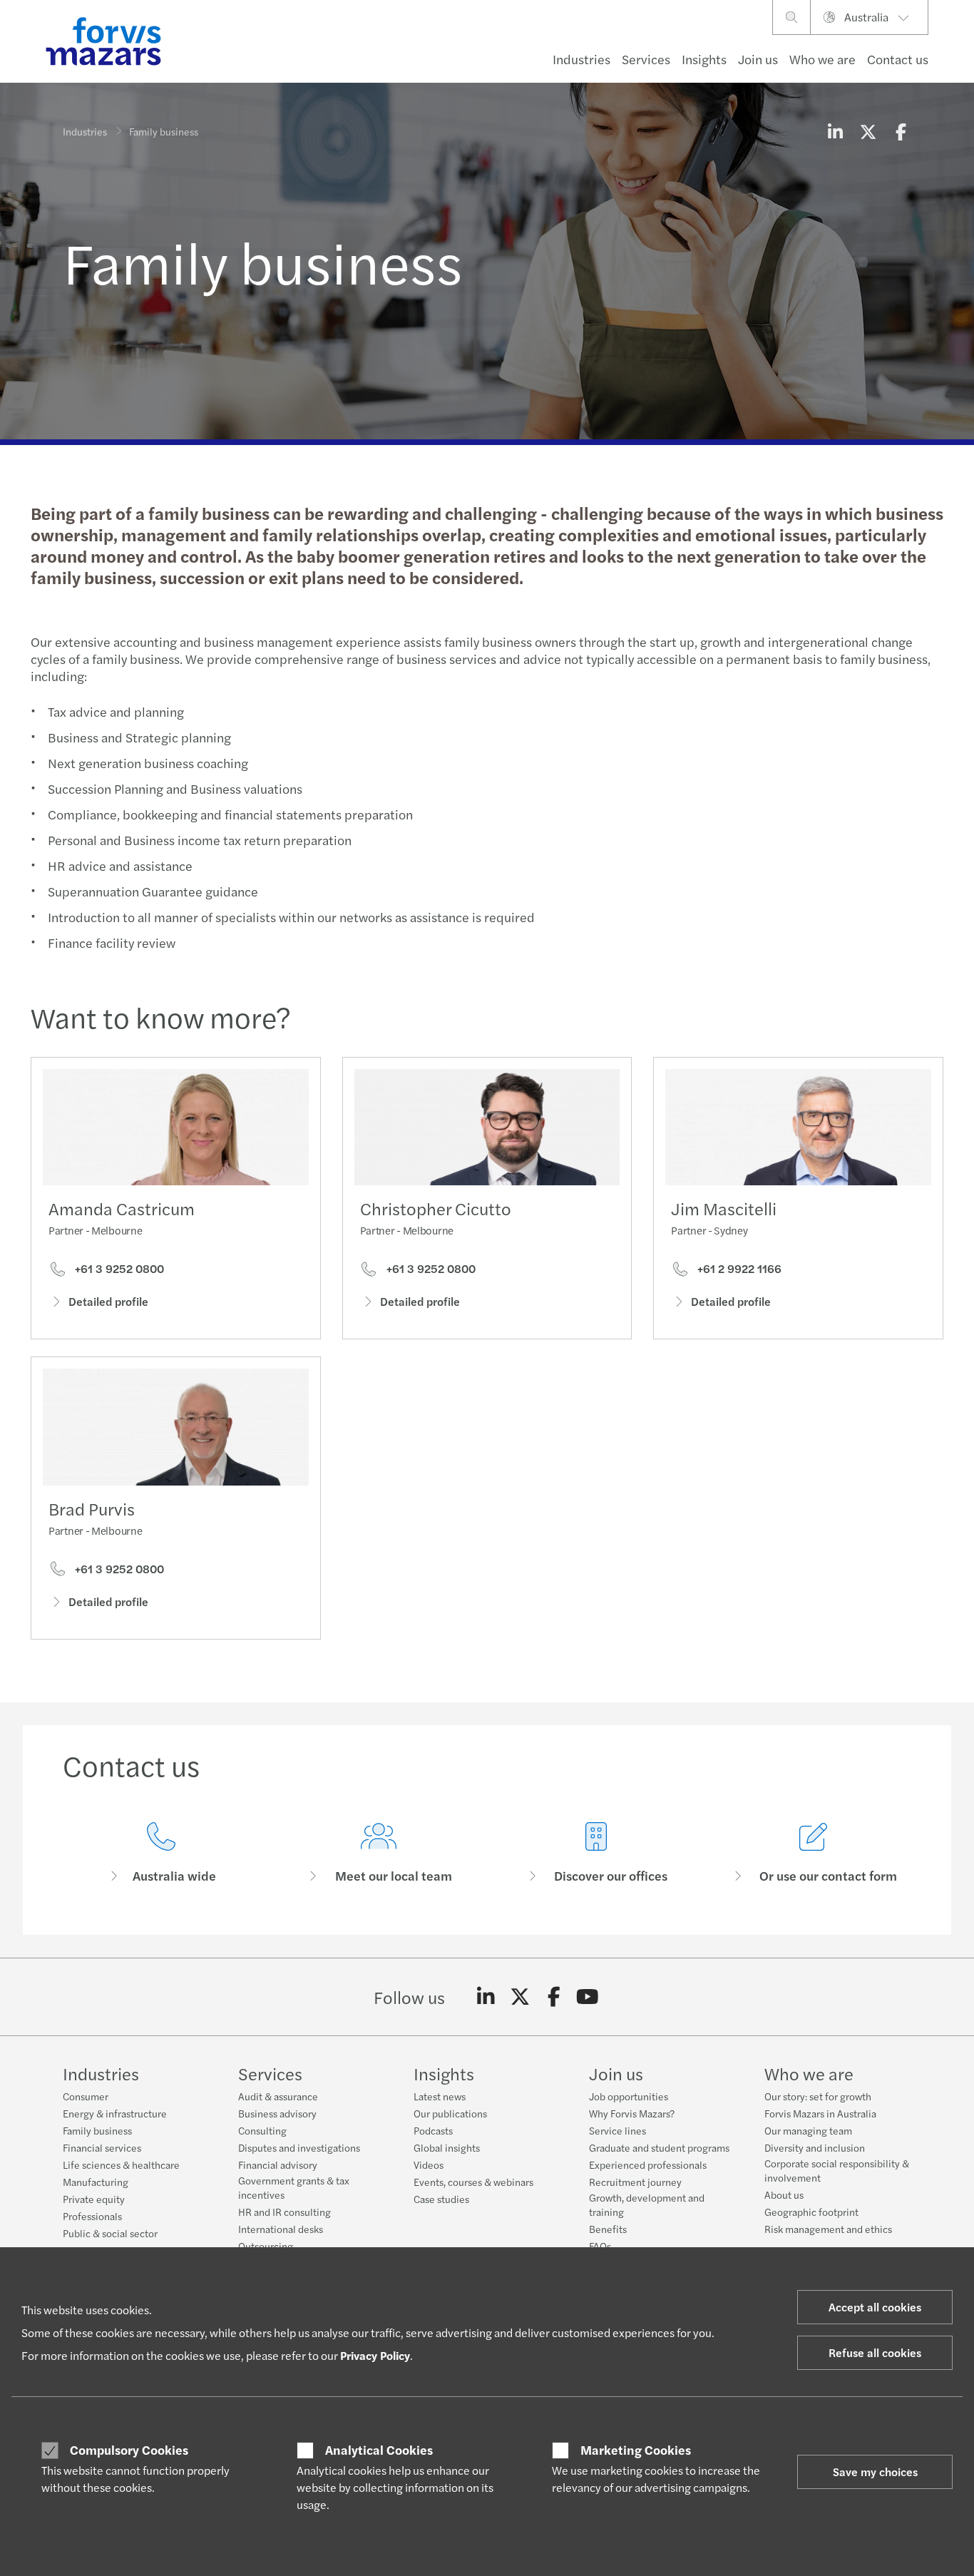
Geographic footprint (811, 2212)
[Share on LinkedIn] (835, 131)
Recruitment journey (635, 2182)
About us (784, 2194)
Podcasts (433, 2130)
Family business (97, 2130)
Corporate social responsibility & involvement (837, 2170)
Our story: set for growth (818, 2096)
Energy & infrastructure (115, 2113)
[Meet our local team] (378, 1853)
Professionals (92, 2216)
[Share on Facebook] (901, 131)
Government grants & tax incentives (294, 2187)
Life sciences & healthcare (121, 2164)
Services (646, 59)
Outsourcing (266, 2246)
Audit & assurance (278, 2096)
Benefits (608, 2229)
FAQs (600, 2246)
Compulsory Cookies (129, 2450)
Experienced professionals (648, 2164)
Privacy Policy (375, 2355)
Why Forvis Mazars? (632, 2113)
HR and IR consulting (284, 2212)
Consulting (262, 2130)
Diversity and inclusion (815, 2147)
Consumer (86, 2096)
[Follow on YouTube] (588, 1997)
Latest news (440, 2096)
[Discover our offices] (596, 1853)
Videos (429, 2164)
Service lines (617, 2130)
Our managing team (808, 2130)
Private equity (94, 2199)
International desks (281, 2229)
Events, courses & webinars (473, 2182)
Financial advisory (278, 2164)
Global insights (447, 2147)
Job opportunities (629, 2096)
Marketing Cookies (636, 2450)
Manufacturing (96, 2182)
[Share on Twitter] (868, 131)
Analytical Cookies (379, 2450)
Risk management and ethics (828, 2229)
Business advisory (277, 2113)
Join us (758, 59)
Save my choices (875, 2472)
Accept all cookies (875, 2307)
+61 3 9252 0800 (118, 1269)
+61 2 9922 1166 (738, 1269)
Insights (704, 59)
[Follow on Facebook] (554, 1997)
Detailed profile (108, 1301)
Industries (581, 59)
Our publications (450, 2113)
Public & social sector (110, 2233)
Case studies (441, 2199)
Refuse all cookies (875, 2352)
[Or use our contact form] (813, 1853)
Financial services (102, 2147)
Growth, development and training (647, 2204)
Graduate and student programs (659, 2147)
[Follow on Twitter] (520, 1997)
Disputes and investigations (299, 2147)
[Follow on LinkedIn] (486, 1997)
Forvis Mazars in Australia (820, 2113)
